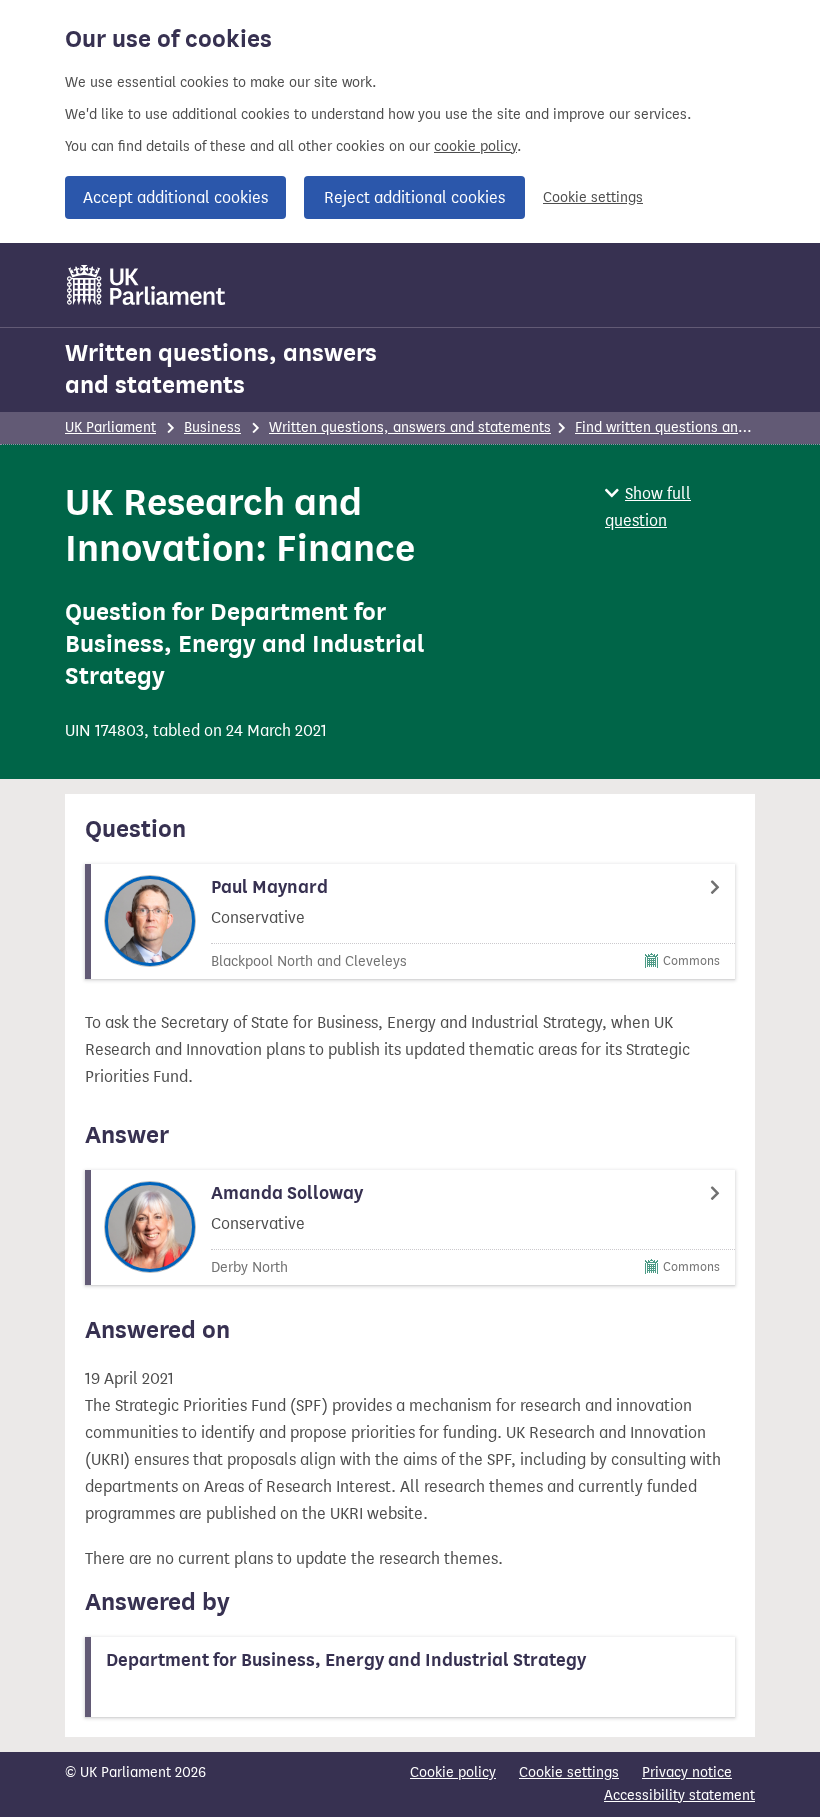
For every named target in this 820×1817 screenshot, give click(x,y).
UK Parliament (110, 427)
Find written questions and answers (689, 427)
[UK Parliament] (146, 285)
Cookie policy (453, 1772)
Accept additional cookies (175, 197)
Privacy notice (687, 1772)
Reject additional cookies (414, 197)
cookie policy (475, 146)
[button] (680, 507)
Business (212, 427)
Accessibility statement (679, 1795)
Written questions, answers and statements (221, 369)
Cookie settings (593, 197)
